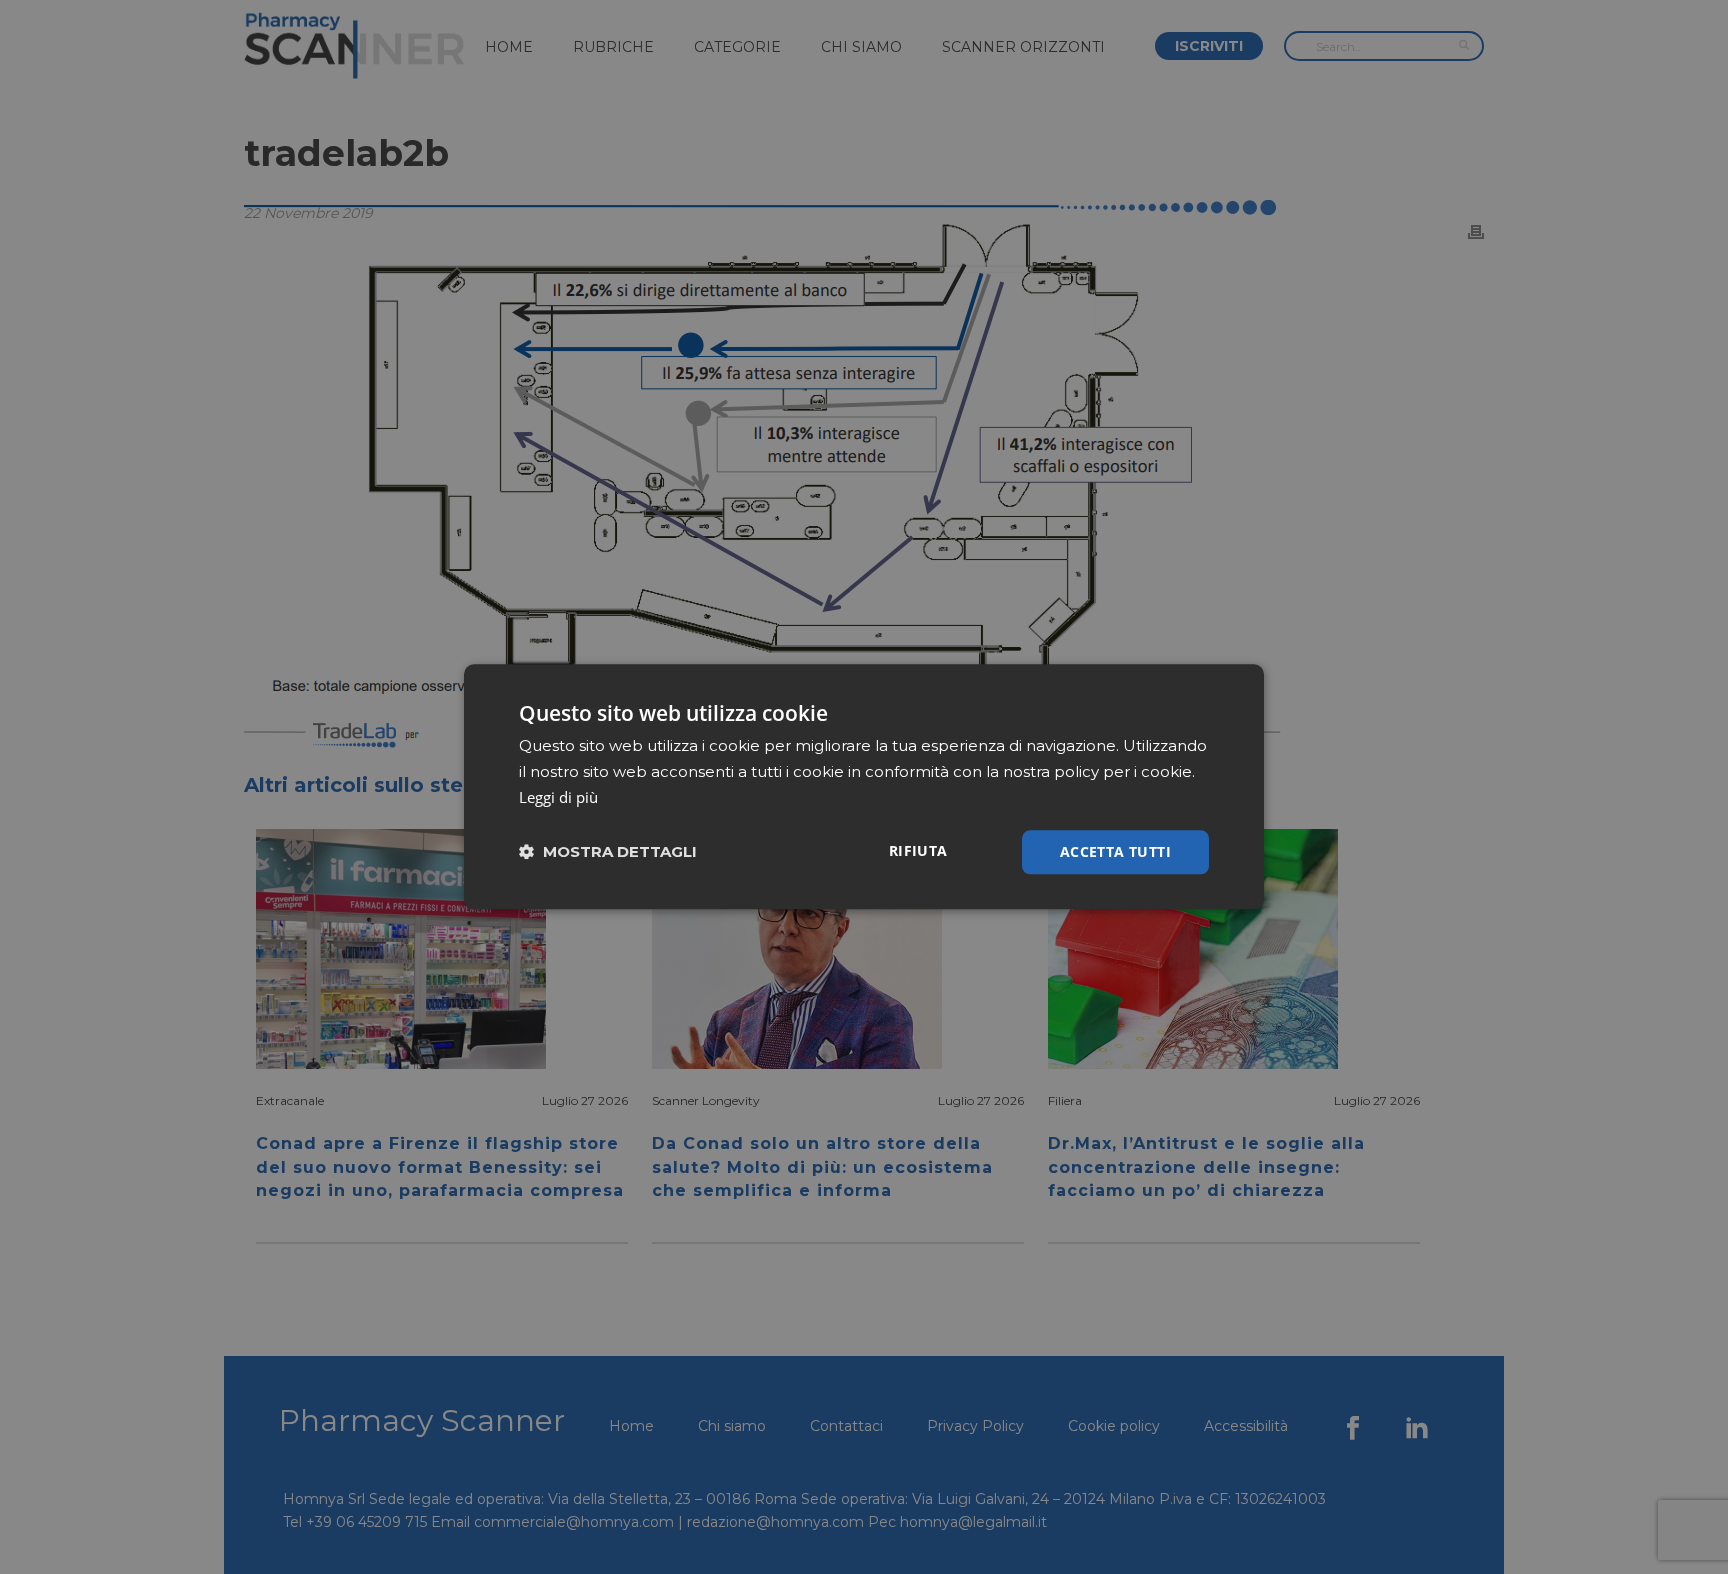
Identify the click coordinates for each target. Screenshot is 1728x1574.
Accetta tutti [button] (1115, 851)
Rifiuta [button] (918, 850)
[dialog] (864, 786)
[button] (608, 852)
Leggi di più (558, 797)
